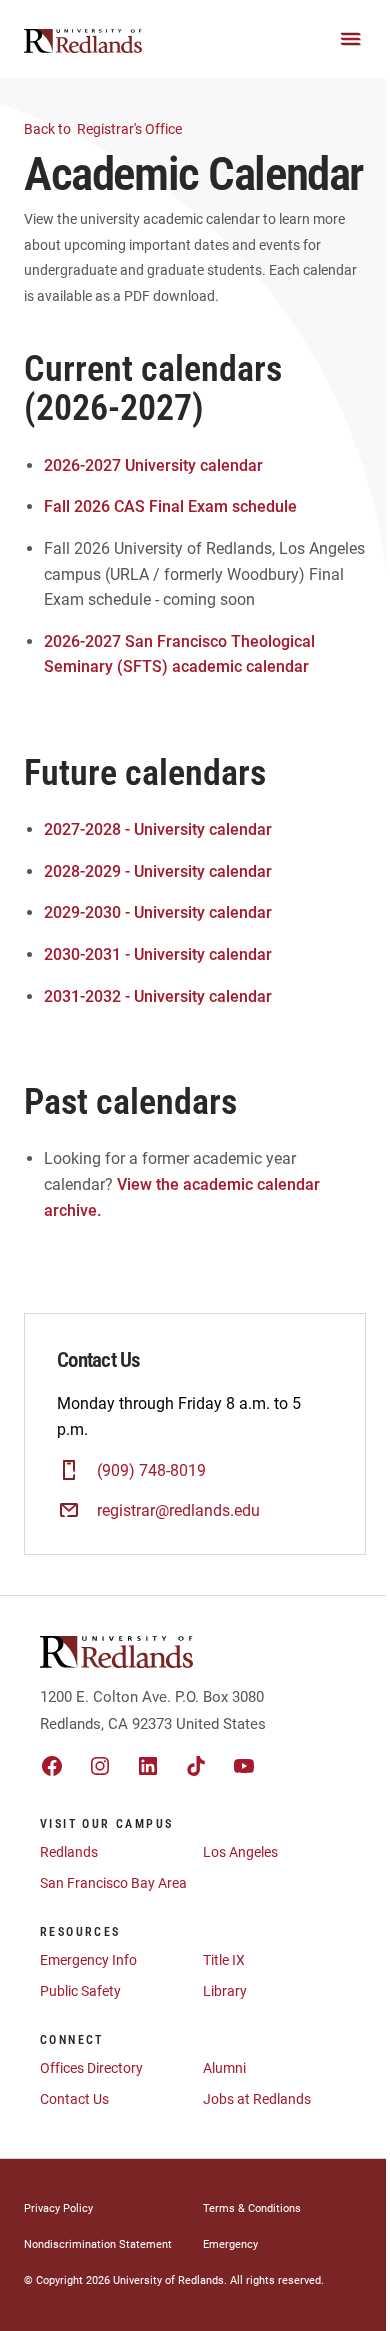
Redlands (69, 1852)
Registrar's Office (104, 129)
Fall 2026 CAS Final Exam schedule (170, 506)
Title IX (224, 1960)
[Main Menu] (351, 39)
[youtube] (244, 1766)
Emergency (230, 2244)
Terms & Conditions (252, 2208)
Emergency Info (88, 1960)
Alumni (224, 2068)
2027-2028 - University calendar (158, 829)
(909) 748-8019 (151, 1470)
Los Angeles (240, 1852)
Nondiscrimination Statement (98, 2244)
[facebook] (52, 1766)
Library (225, 1991)
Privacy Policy (58, 2208)
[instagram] (100, 1766)
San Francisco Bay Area (113, 1883)
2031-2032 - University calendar (158, 996)
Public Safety (80, 1991)
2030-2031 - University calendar (158, 954)
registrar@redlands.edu (178, 1510)
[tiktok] (196, 1766)
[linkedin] (148, 1766)
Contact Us (74, 2099)
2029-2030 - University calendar (158, 912)
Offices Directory (91, 2068)
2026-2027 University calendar (153, 465)
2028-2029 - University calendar (158, 871)
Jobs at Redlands (257, 2099)
